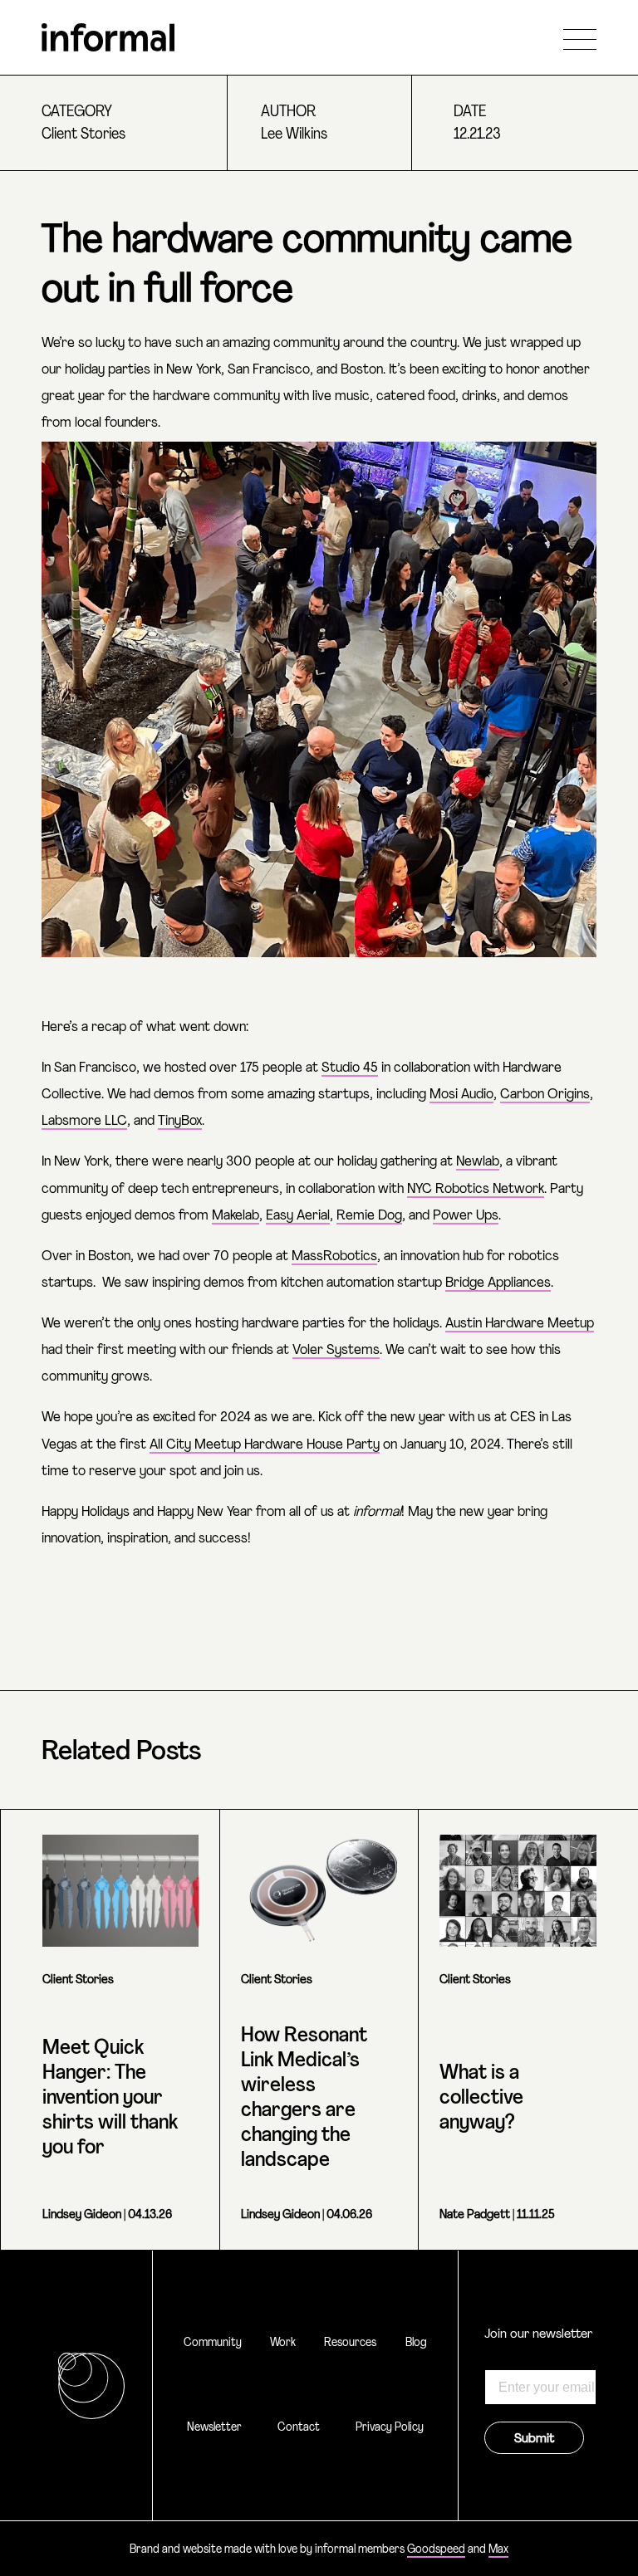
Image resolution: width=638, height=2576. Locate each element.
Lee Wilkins (294, 135)
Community (213, 2343)
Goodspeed (436, 2550)
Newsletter (214, 2428)
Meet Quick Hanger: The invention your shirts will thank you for (110, 2099)
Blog (416, 2343)
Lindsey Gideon (82, 2215)
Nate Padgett (475, 2215)
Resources (350, 2343)
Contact (299, 2428)
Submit (534, 2439)
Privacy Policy (390, 2428)
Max (498, 2550)
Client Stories (83, 135)
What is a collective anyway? (481, 2099)
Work (283, 2343)
